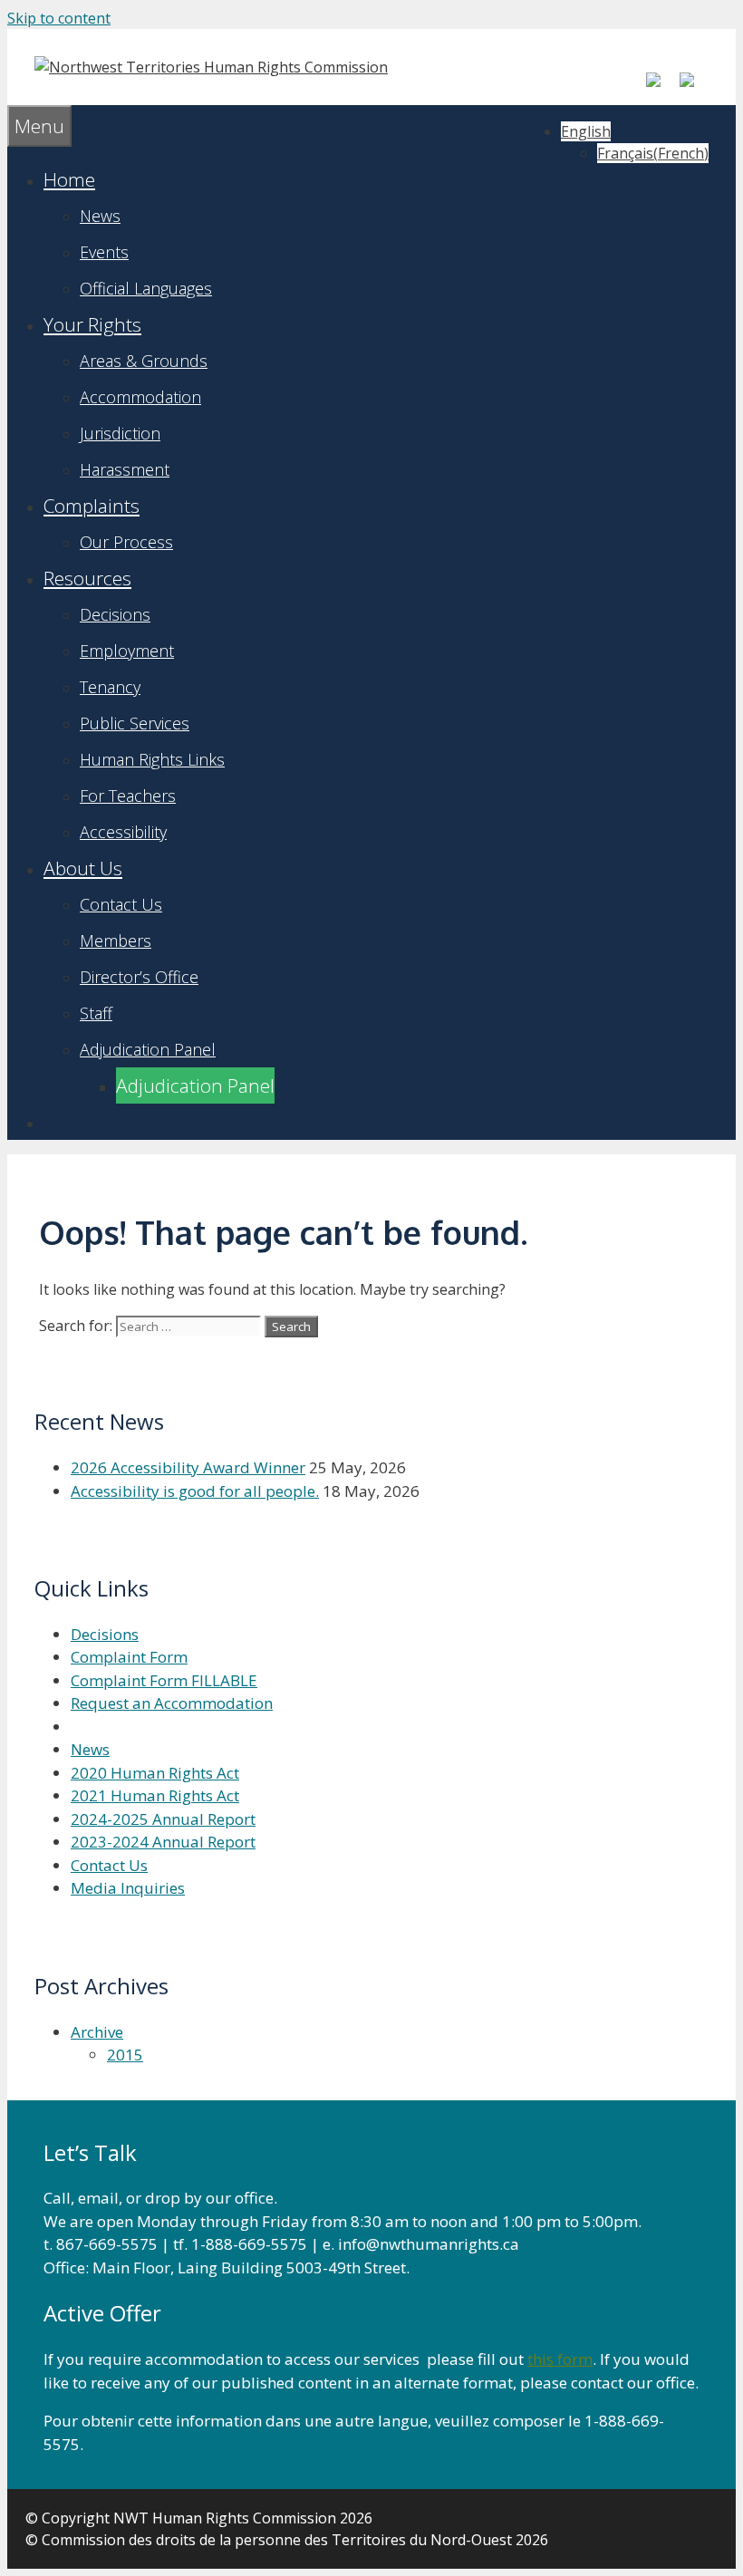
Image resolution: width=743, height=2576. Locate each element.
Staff (96, 1013)
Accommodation (140, 397)
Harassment (125, 469)
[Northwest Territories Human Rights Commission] (211, 67)
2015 (125, 2055)
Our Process (126, 542)
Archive (97, 2032)
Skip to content (59, 18)
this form (560, 2359)
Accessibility (123, 832)
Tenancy (110, 687)
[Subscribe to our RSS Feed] (694, 87)
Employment (127, 651)
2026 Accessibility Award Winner (188, 1467)
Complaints (92, 506)
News (100, 216)
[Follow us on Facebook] (661, 87)
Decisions (115, 614)
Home (69, 179)
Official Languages (146, 288)
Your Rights (92, 324)
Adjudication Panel (148, 1049)
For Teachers (128, 796)
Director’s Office (139, 977)
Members (116, 941)
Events (104, 252)
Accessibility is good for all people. (195, 1491)
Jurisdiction (120, 433)
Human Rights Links (152, 759)
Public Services (135, 723)
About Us (83, 868)
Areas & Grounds (144, 361)
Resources (87, 578)
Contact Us (121, 904)
